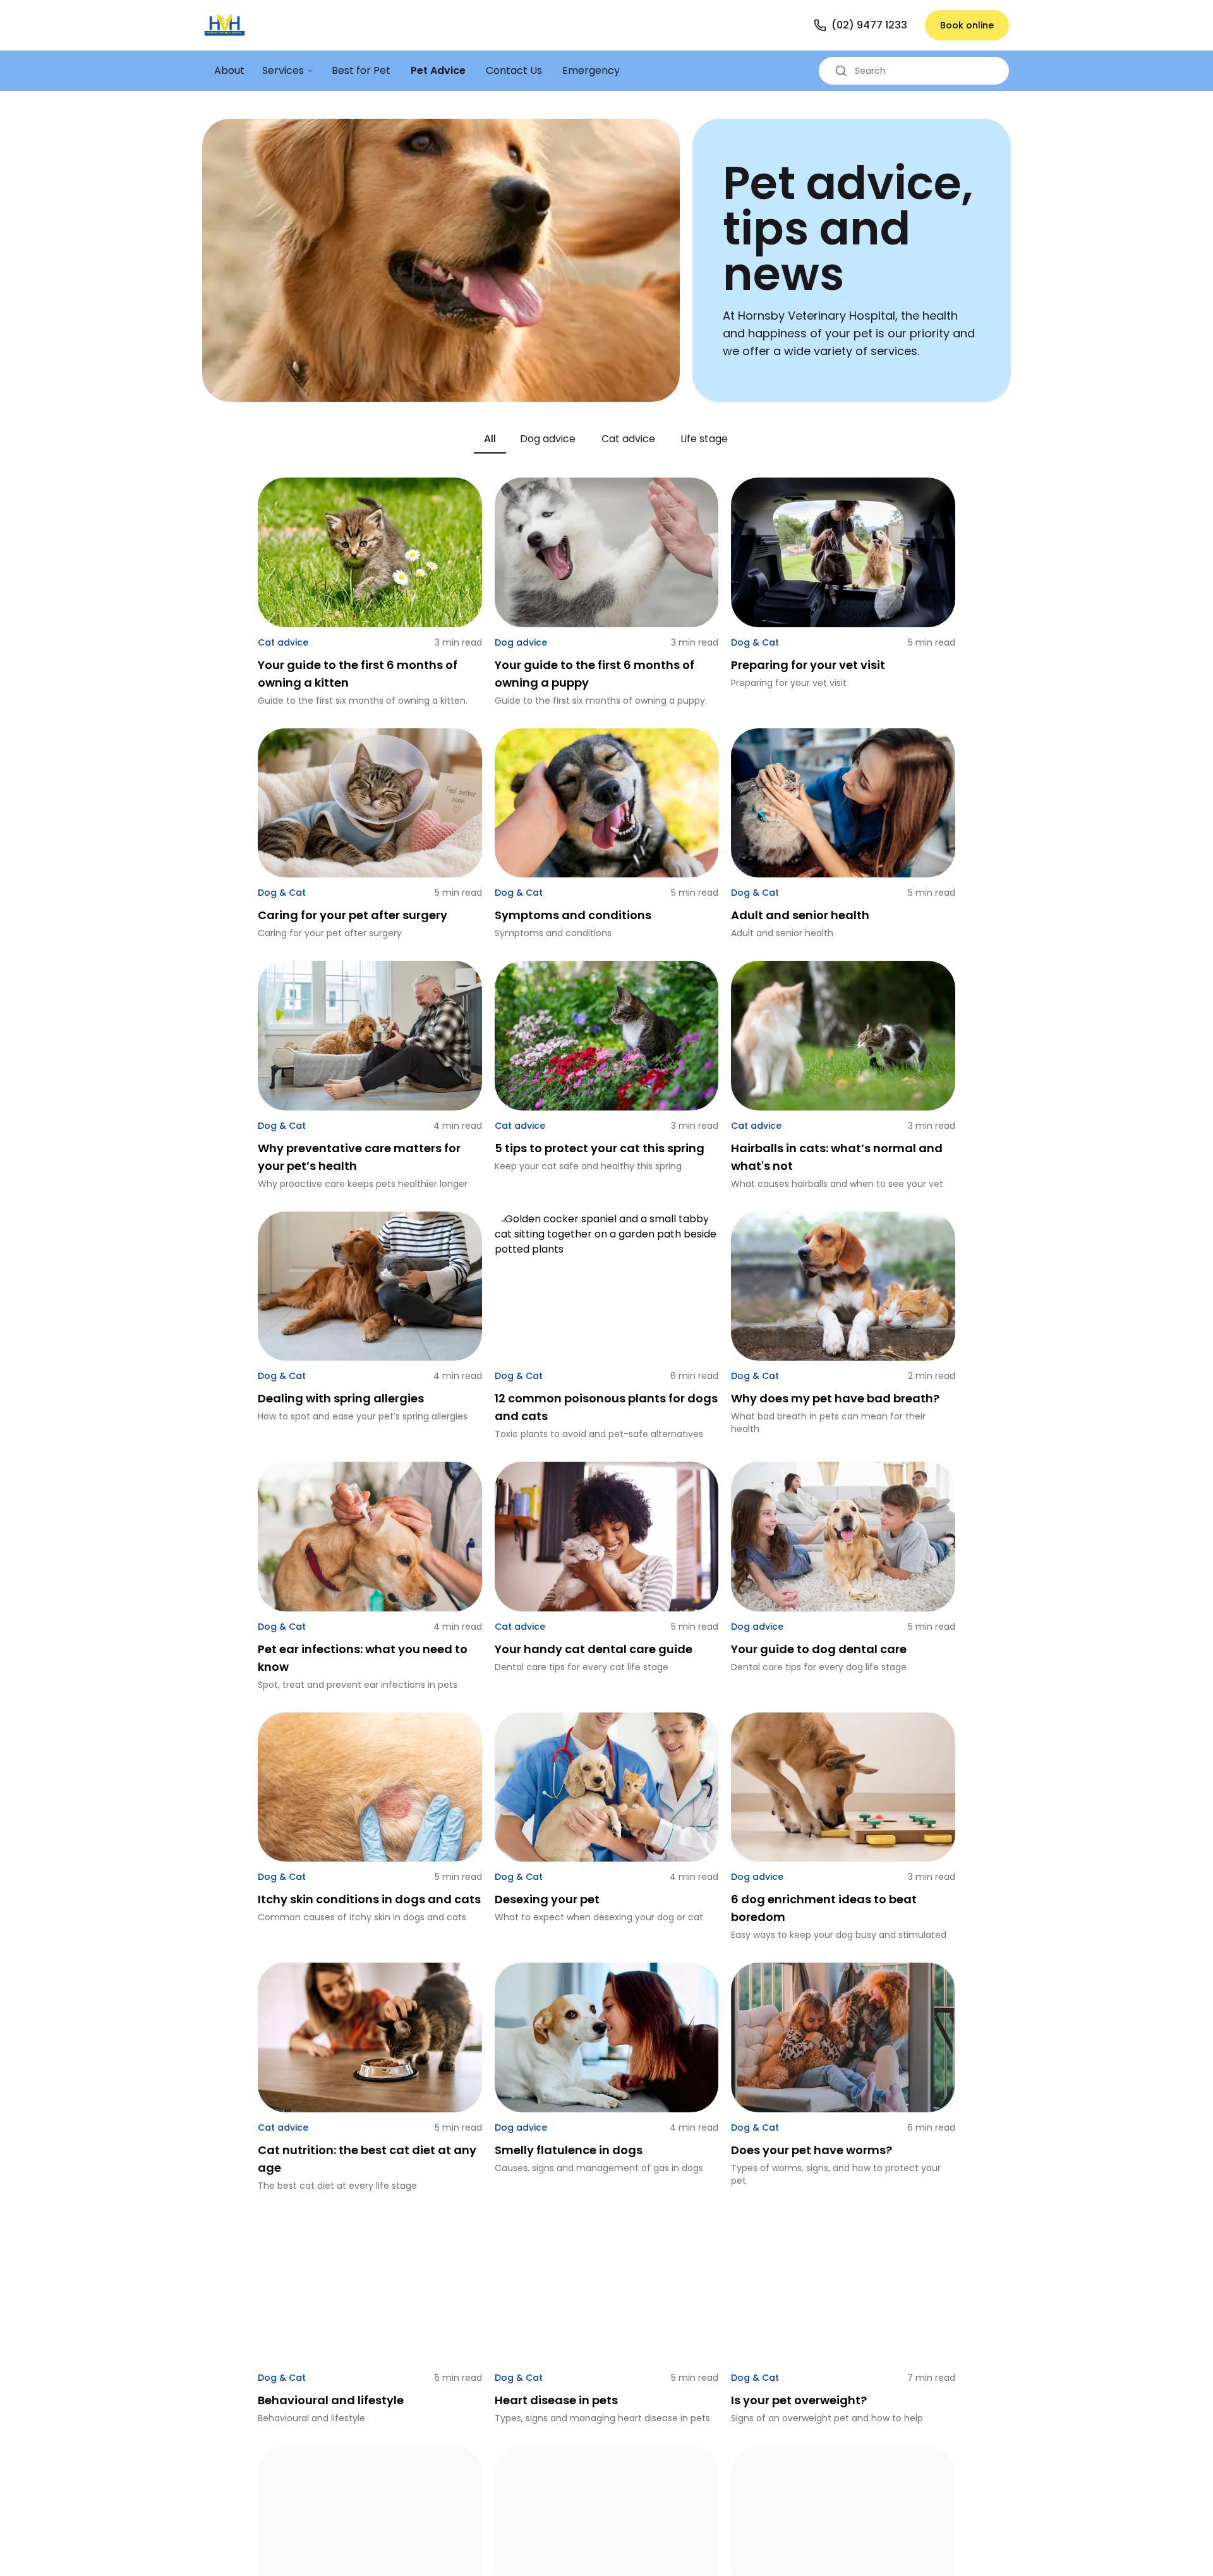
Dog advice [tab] (548, 439)
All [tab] (490, 439)
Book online (967, 25)
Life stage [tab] (704, 439)
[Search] (841, 71)
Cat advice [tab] (628, 439)
